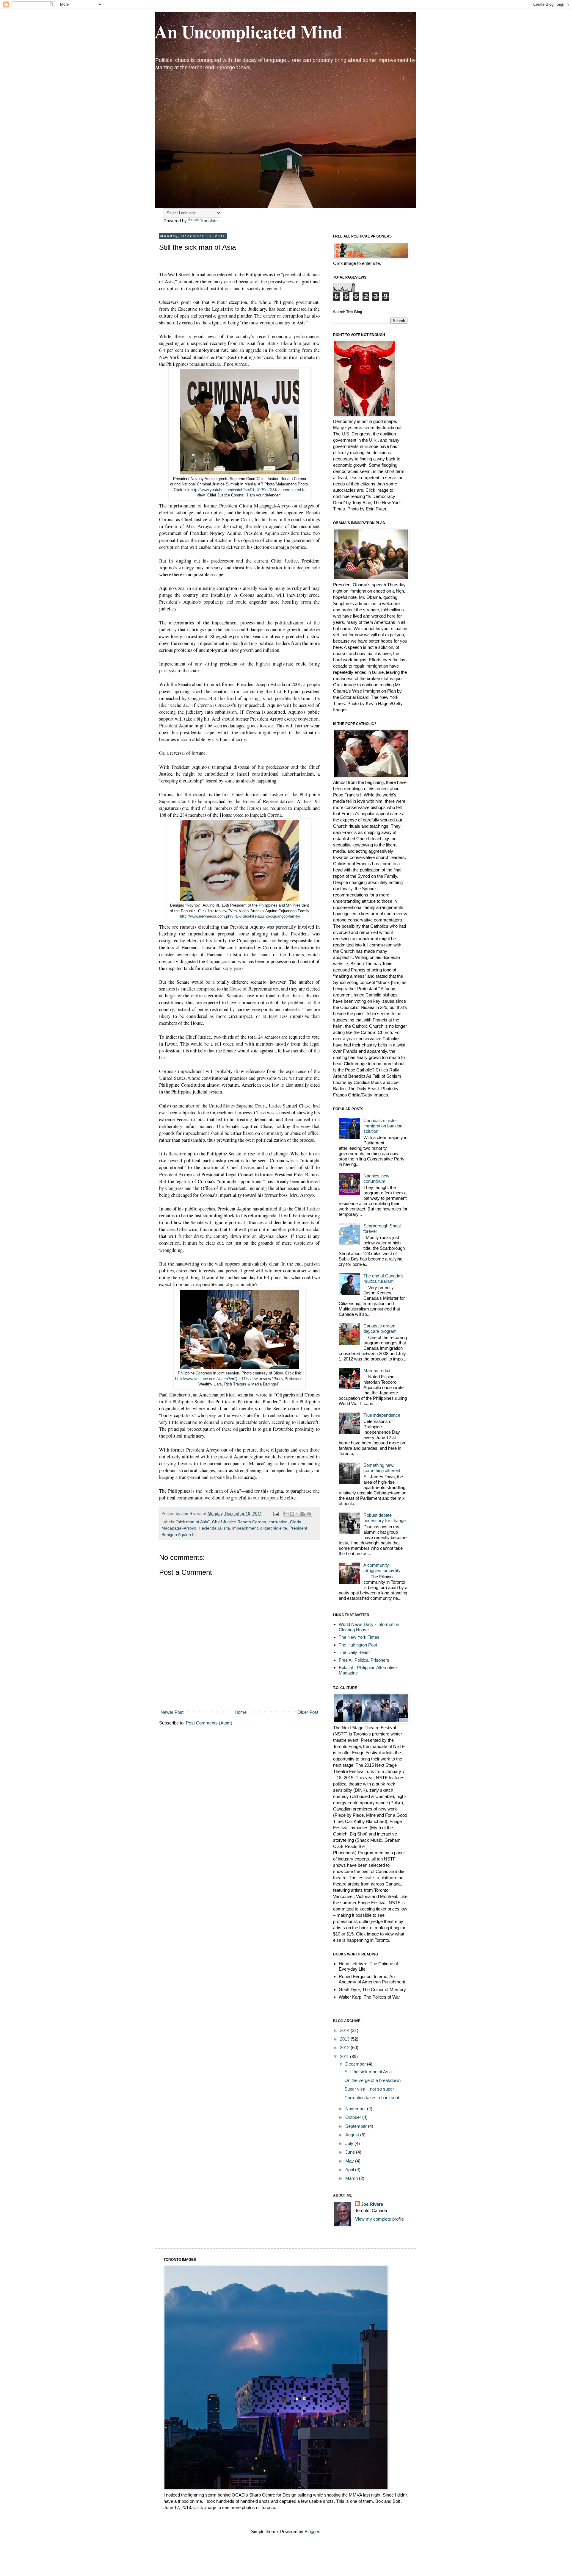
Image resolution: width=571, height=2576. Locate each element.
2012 (345, 2048)
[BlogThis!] (292, 1514)
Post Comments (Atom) (209, 1723)
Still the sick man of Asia (368, 2072)
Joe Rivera (372, 2204)
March (352, 2178)
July (350, 2143)
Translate (209, 221)
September (357, 2126)
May (350, 2161)
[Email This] (286, 1514)
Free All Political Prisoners (364, 1660)
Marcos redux (377, 1370)
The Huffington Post (358, 1645)
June (351, 2152)
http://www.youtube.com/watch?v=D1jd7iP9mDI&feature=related (246, 490)
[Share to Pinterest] (309, 1514)
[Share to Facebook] (303, 1514)
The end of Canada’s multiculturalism (383, 1278)
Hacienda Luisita (214, 1528)
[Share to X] (298, 1514)
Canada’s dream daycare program (380, 1328)
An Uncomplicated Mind (248, 31)
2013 (345, 2039)
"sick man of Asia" (193, 1522)
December (356, 2064)
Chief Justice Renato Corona (239, 1522)
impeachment (245, 1528)
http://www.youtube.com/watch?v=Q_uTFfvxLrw (216, 1379)
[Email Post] (276, 1514)
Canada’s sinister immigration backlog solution (383, 1126)
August (353, 2135)
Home (241, 1712)
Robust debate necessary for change (385, 1518)
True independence (382, 1415)
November (356, 2109)
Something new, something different (382, 1468)
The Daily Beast (354, 1652)
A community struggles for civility (382, 1568)
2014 (345, 2030)
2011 (345, 2056)
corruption (278, 1522)
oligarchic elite (274, 1528)
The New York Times (359, 1637)
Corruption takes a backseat (372, 2098)
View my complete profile (379, 2219)
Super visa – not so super (369, 2089)
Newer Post (172, 1712)
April (350, 2170)
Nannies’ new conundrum (376, 1178)
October (354, 2117)
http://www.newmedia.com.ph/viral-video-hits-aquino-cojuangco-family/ (240, 916)
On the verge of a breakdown (372, 2080)
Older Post (308, 1712)
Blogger (312, 2532)
